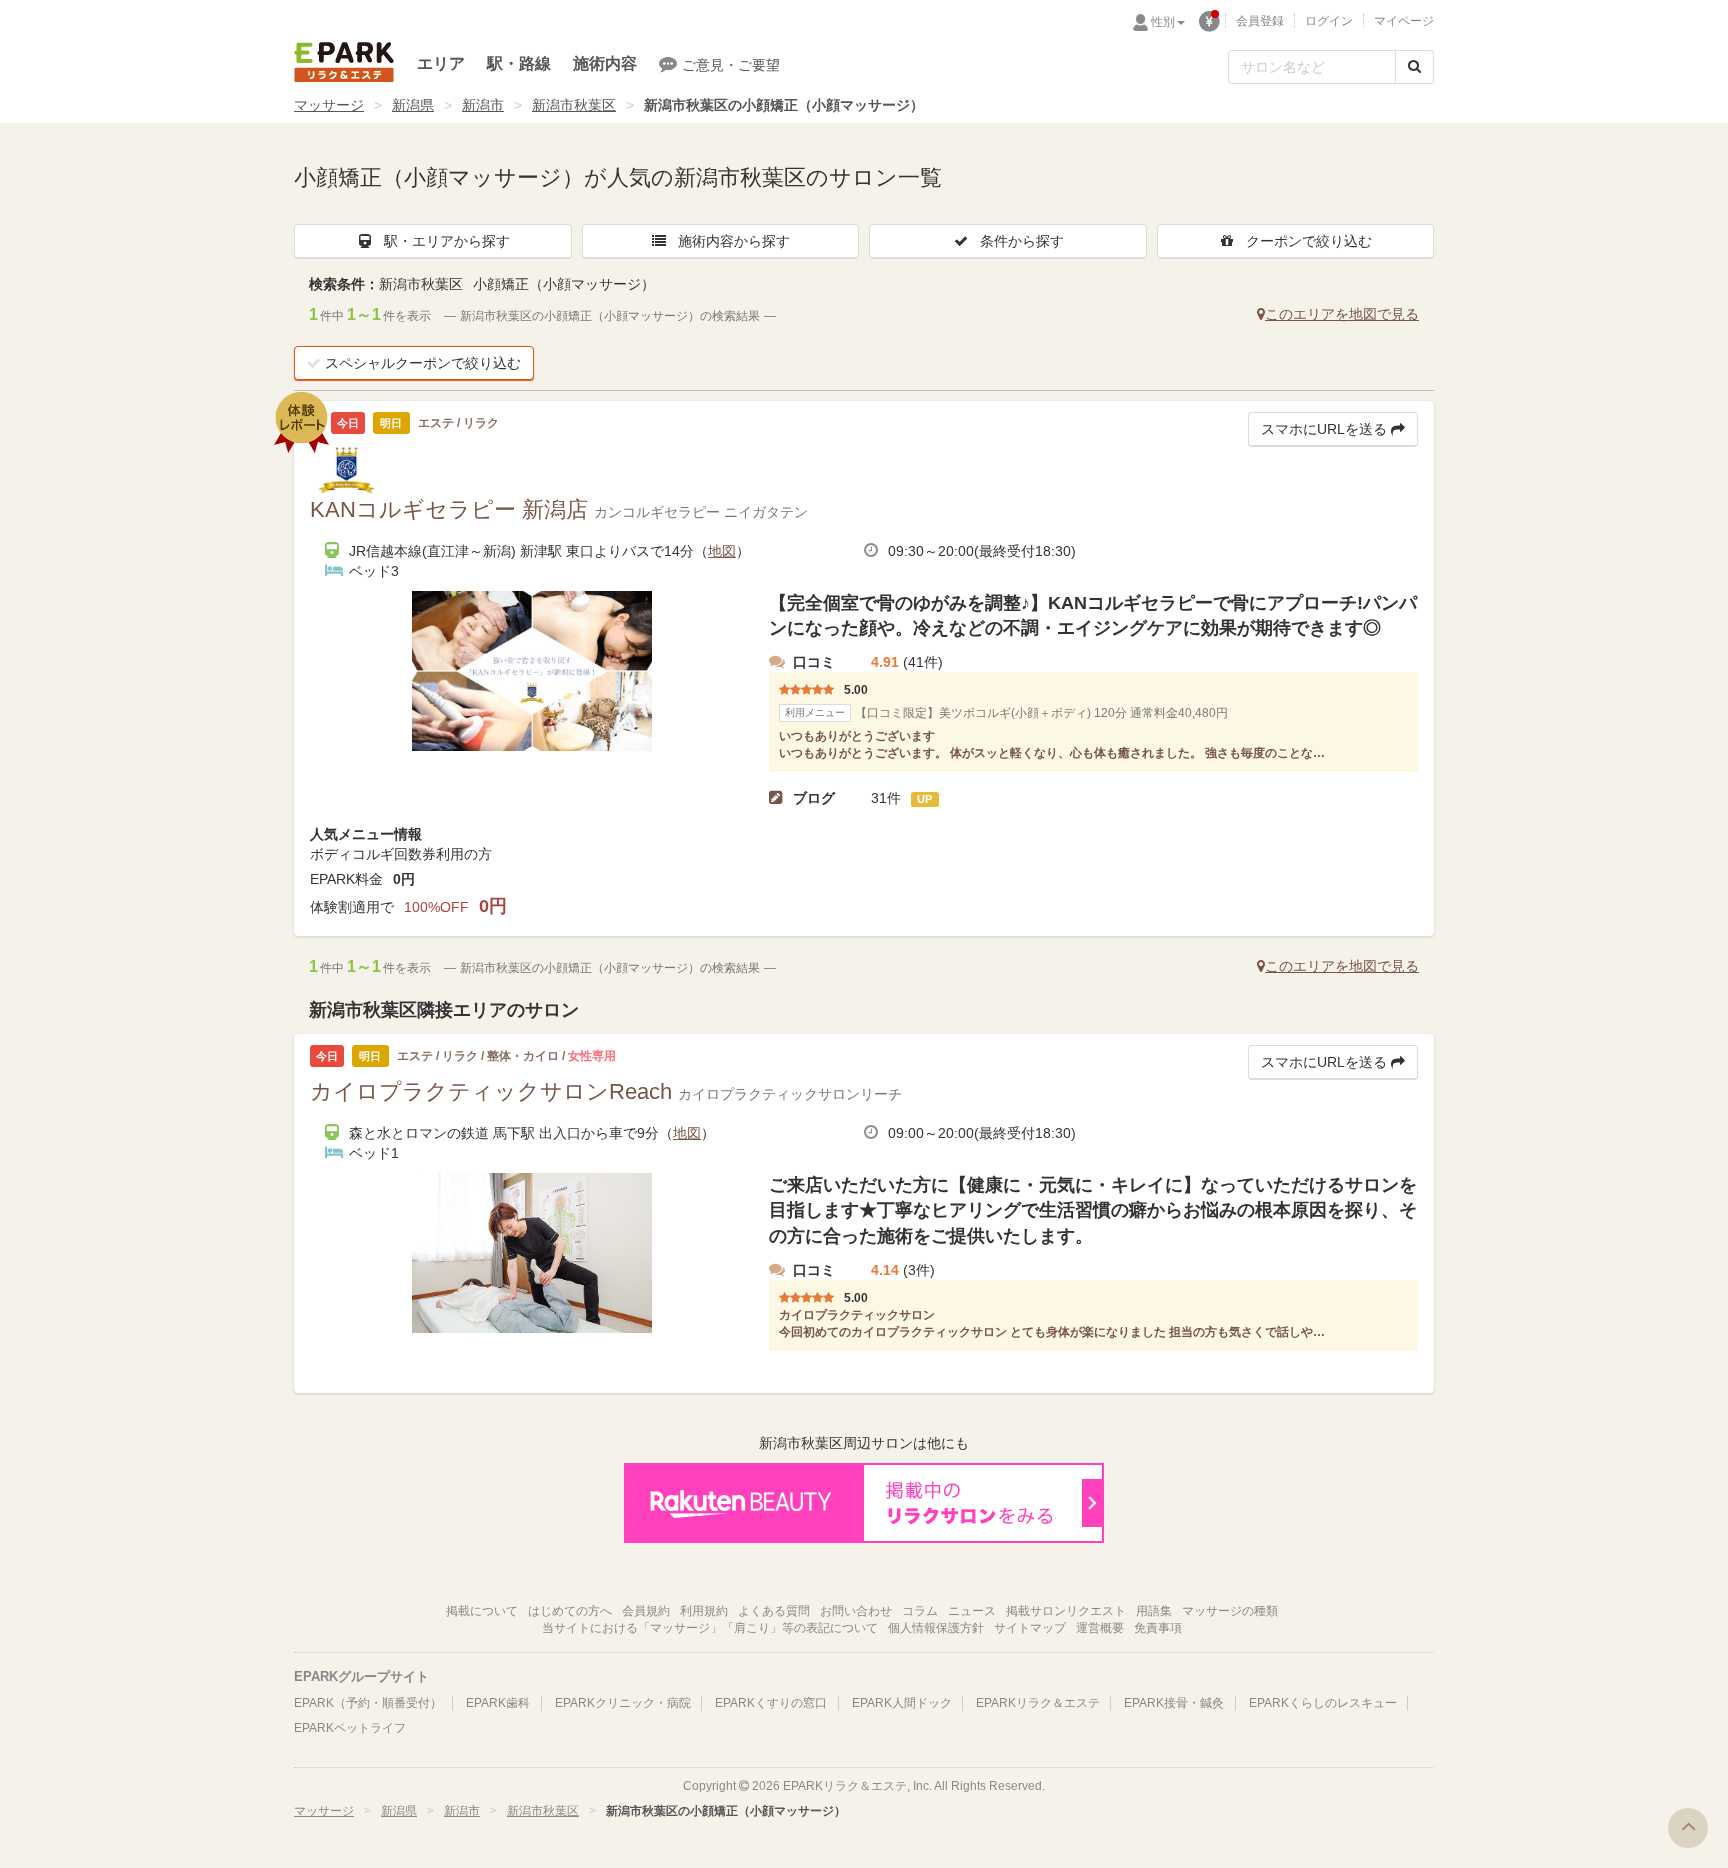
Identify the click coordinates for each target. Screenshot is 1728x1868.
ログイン (1329, 21)
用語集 (1154, 1611)
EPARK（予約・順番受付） (368, 1703)
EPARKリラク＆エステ (344, 62)
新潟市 (483, 105)
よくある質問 (774, 1611)
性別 (1163, 22)
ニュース (972, 1611)
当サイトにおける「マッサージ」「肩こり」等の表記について (710, 1628)
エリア (441, 63)
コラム (920, 1611)
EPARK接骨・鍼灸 (1174, 1703)
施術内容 (605, 63)
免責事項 (1158, 1628)
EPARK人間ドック (902, 1703)
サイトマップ (1030, 1628)
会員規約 (646, 1611)
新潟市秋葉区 (574, 105)
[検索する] (1414, 67)
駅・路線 (519, 63)
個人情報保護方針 (936, 1628)
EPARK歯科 (498, 1703)
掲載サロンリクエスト (1066, 1611)
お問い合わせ (856, 1611)
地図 (722, 551)
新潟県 (413, 105)
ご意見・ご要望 (731, 65)
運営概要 (1100, 1628)
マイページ (1404, 21)
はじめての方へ (570, 1611)
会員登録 (1260, 21)
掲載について (482, 1611)
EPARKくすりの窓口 (771, 1703)
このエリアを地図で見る (1342, 314)
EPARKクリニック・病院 (623, 1703)
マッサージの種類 (1230, 1611)
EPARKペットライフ (350, 1728)
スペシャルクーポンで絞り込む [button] (423, 363)
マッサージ (329, 105)
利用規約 (704, 1611)
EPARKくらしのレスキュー (1323, 1703)
